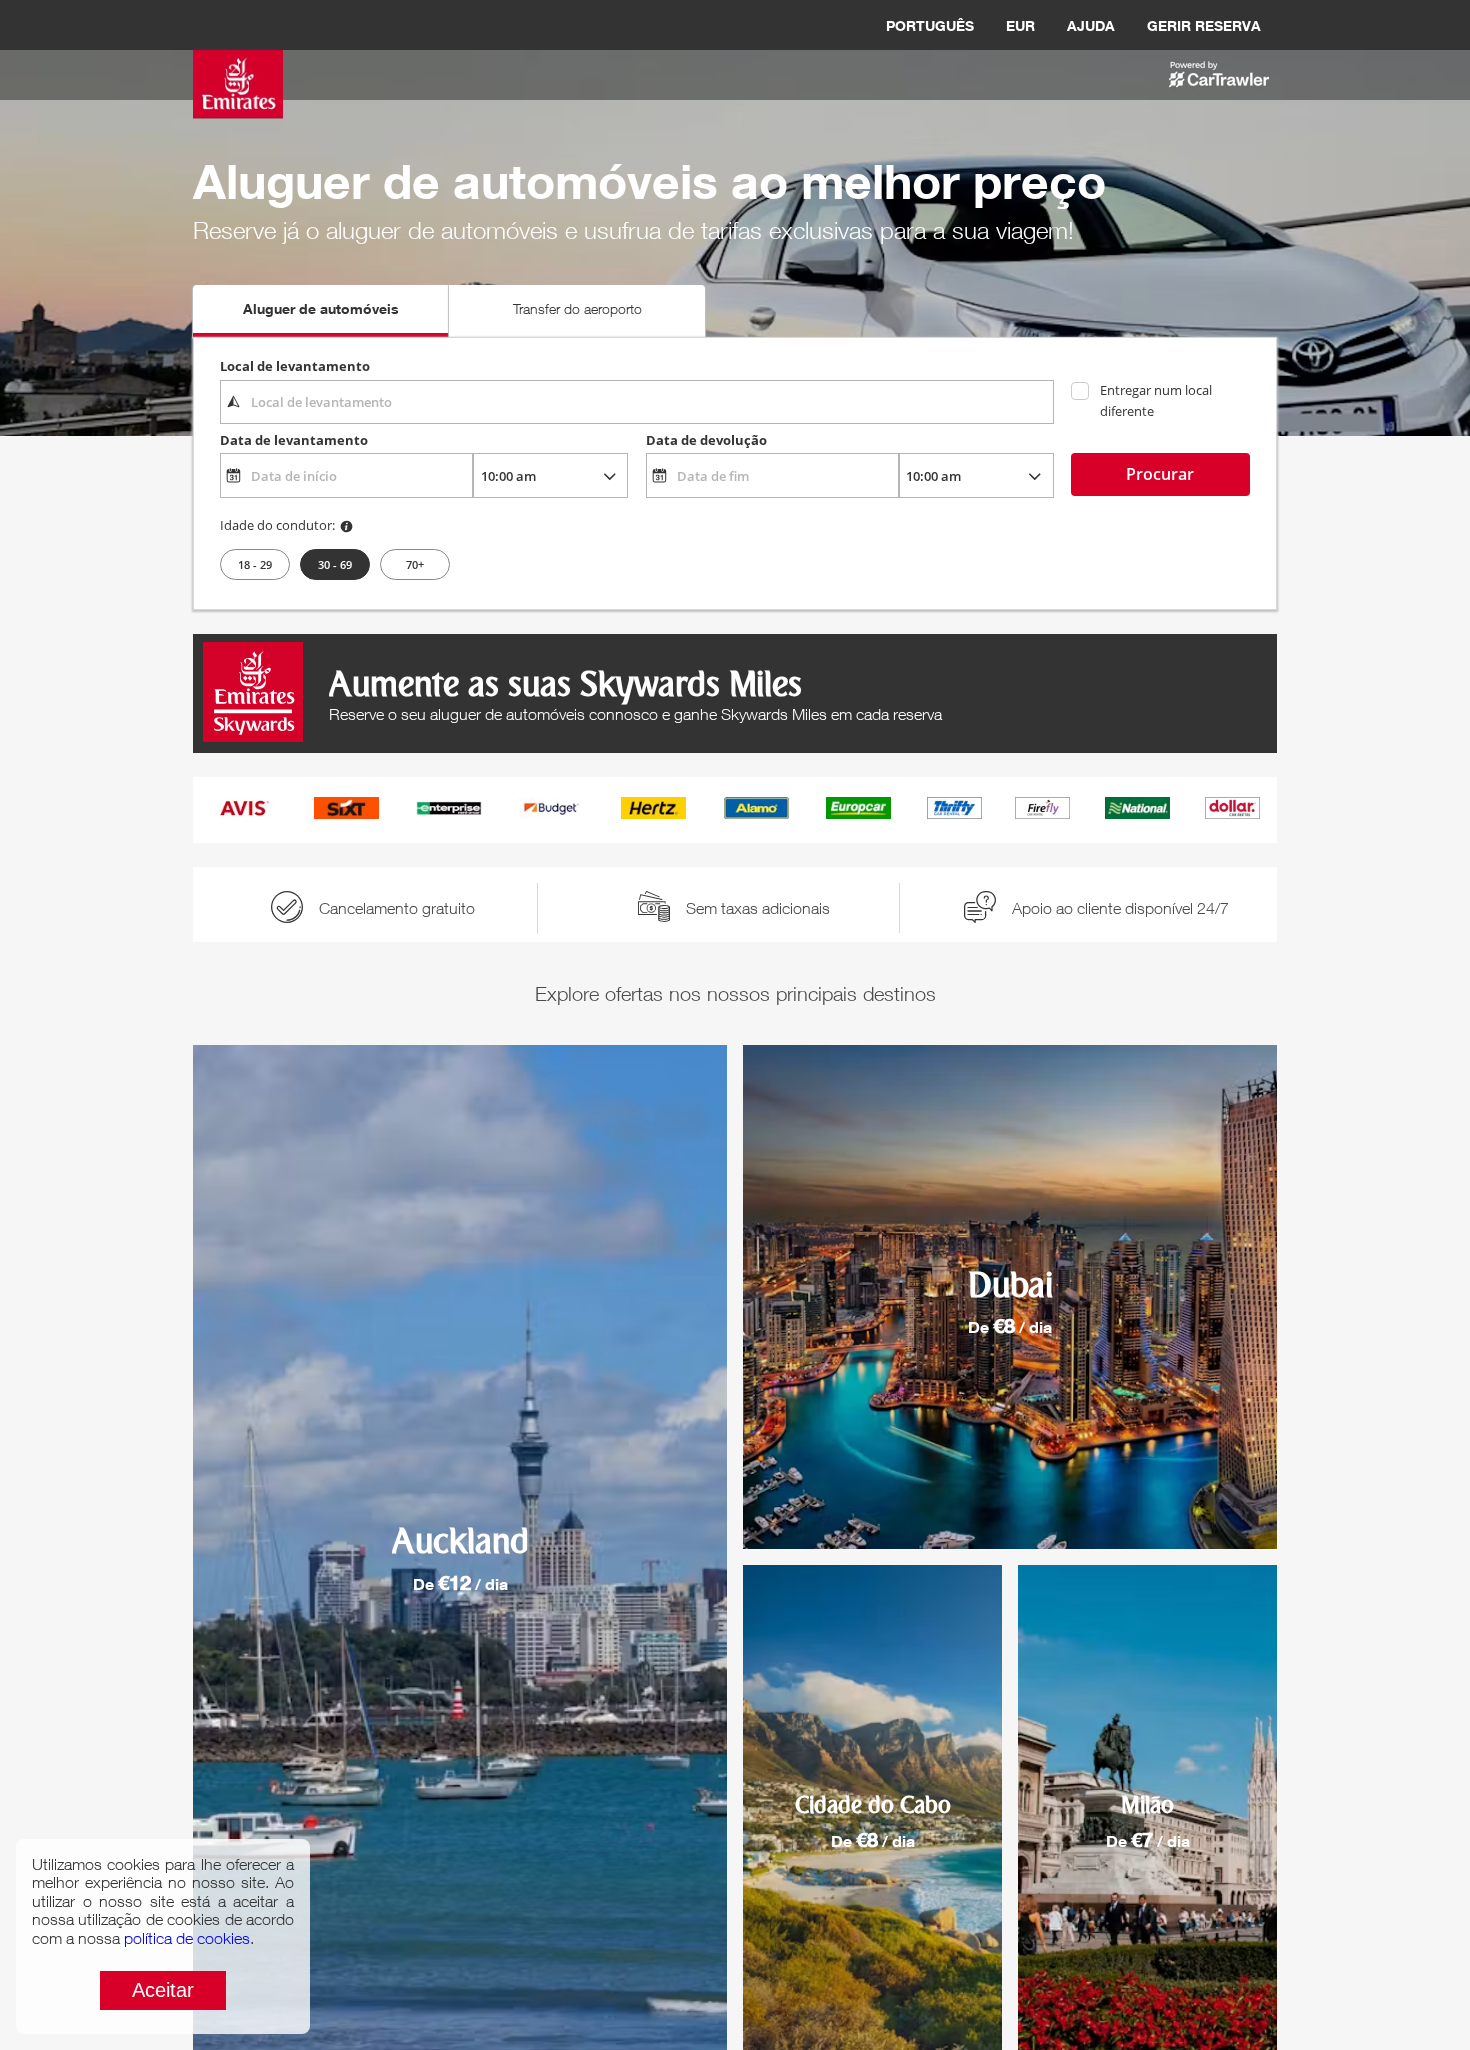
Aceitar (163, 1990)
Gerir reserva (1204, 25)
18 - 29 (255, 564)
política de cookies (187, 1938)
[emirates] (238, 63)
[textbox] (636, 402)
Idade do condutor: (277, 525)
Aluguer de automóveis (321, 308)
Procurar (1160, 474)
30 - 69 (335, 564)
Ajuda (1091, 25)
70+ (415, 564)
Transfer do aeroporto (577, 308)
